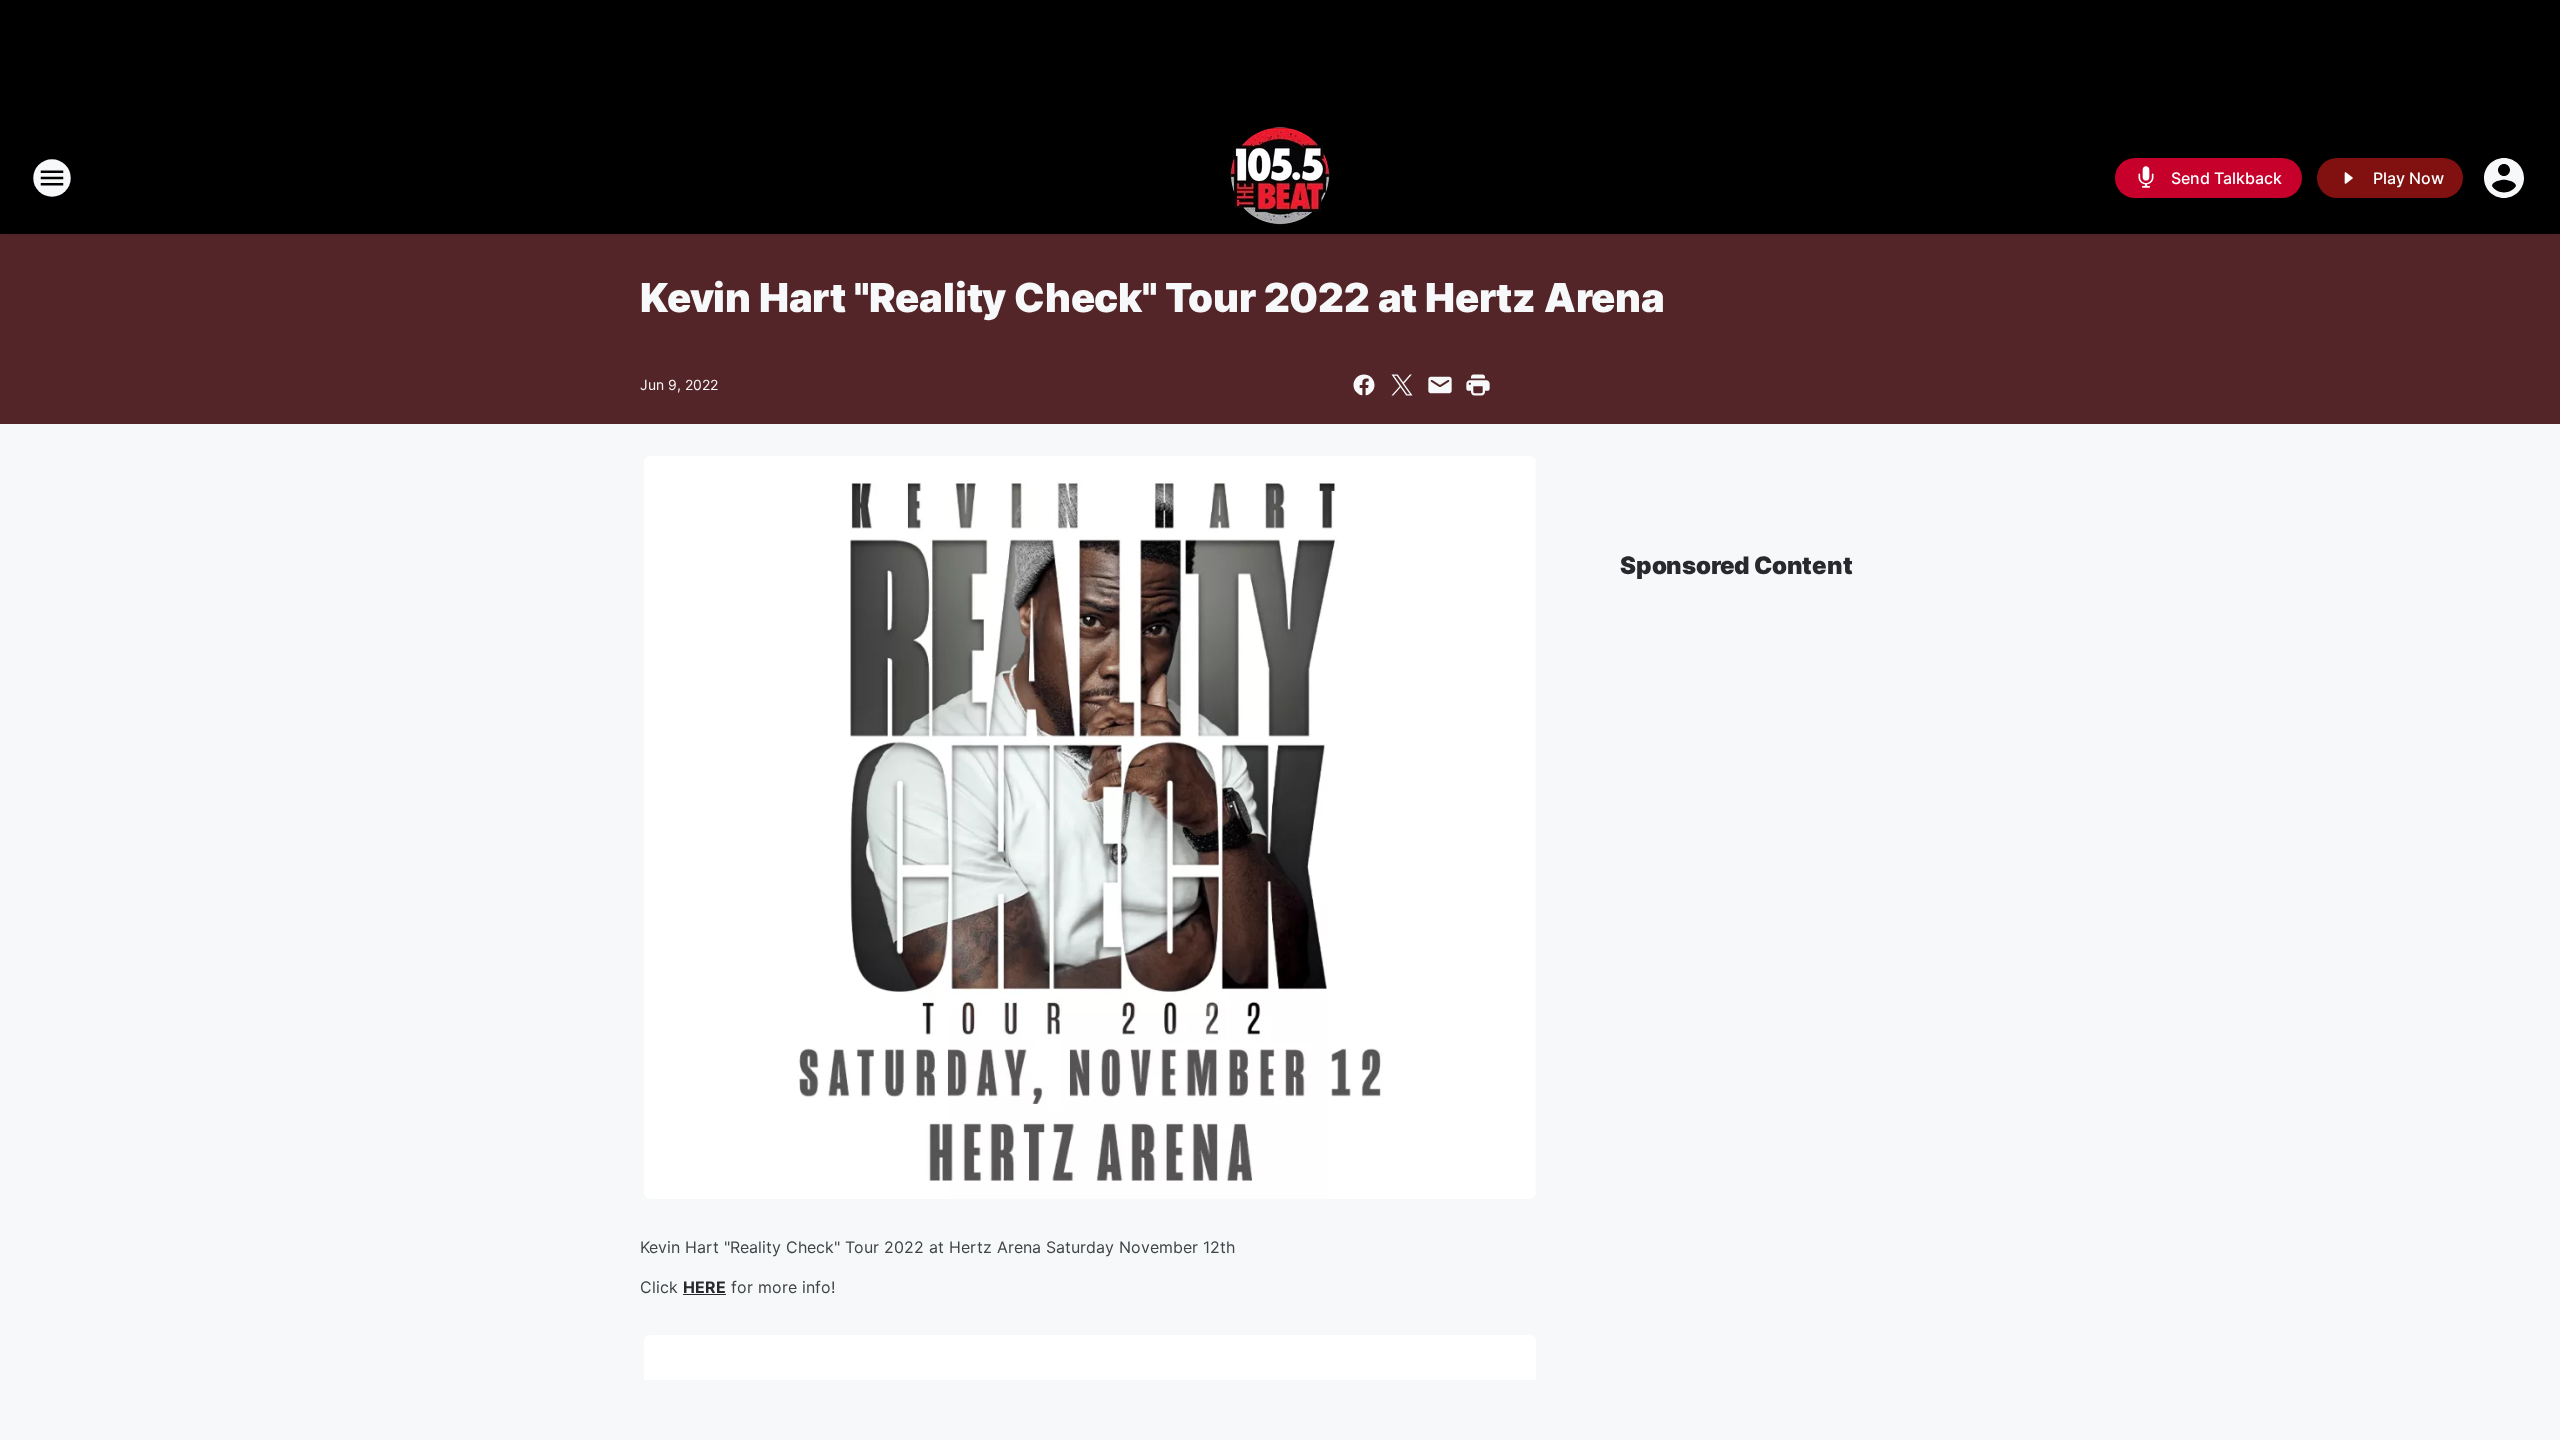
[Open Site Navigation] (52, 178)
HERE (704, 1287)
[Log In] (2506, 178)
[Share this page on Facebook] (1364, 385)
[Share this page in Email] (1440, 385)
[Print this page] (1478, 385)
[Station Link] (1280, 178)
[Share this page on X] (1402, 385)
